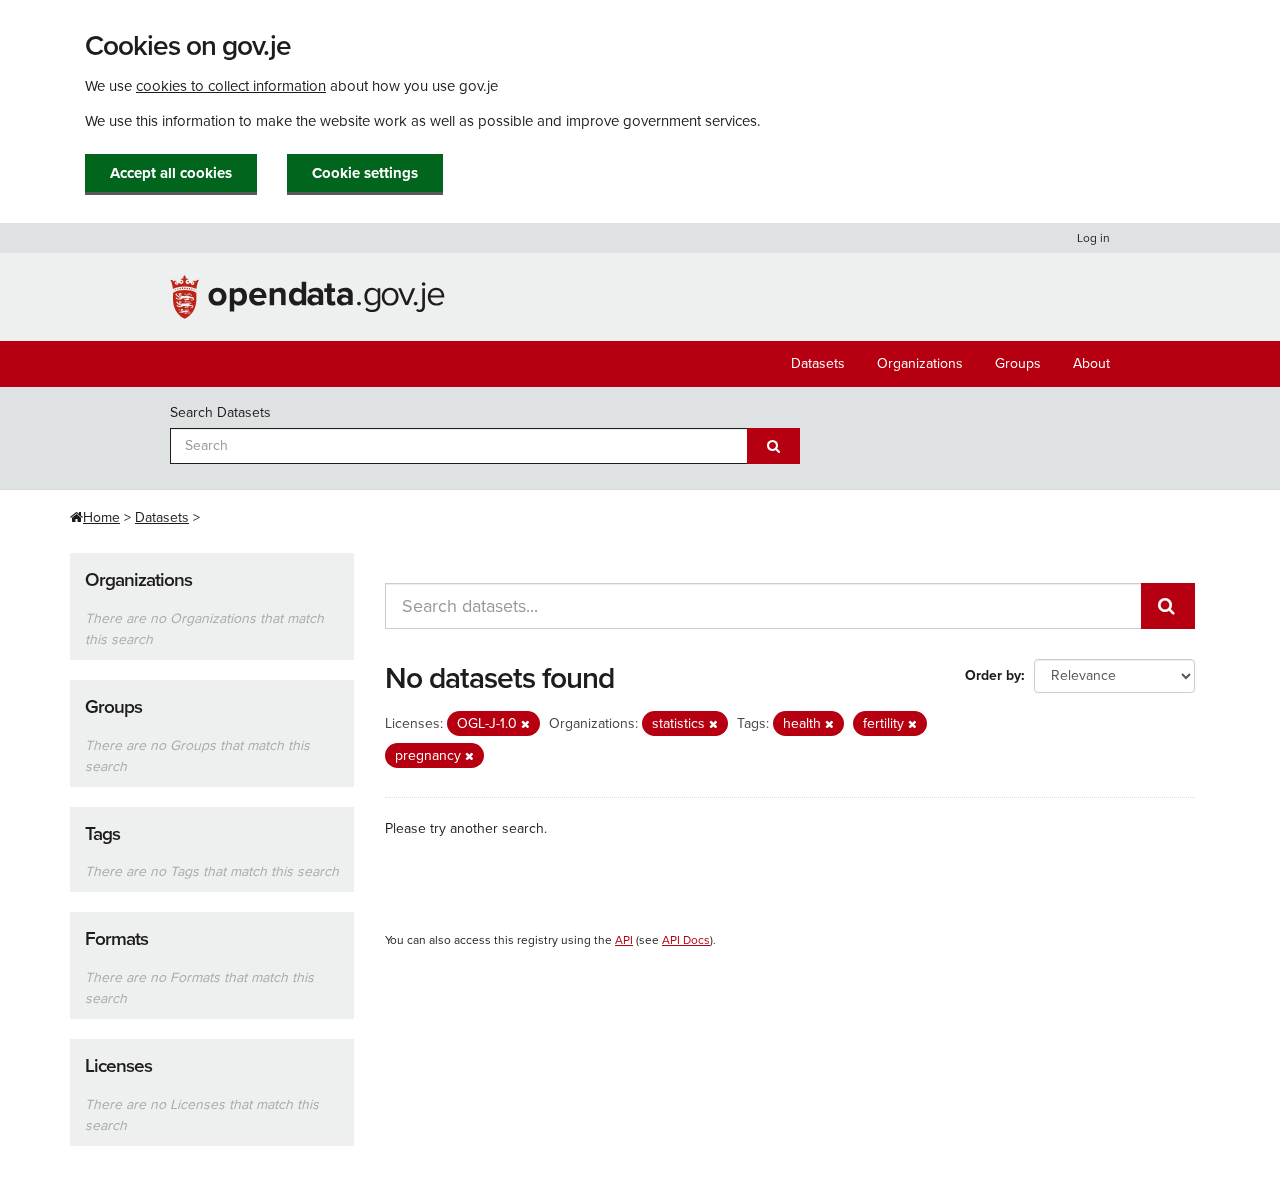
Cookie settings (365, 173)
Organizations (920, 363)
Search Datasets (220, 412)
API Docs (686, 940)
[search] (1168, 606)
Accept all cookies (171, 173)
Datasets (818, 363)
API (624, 940)
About (1091, 363)
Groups (1018, 363)
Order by (993, 675)
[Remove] (525, 724)
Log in (1093, 238)
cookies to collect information (231, 86)
